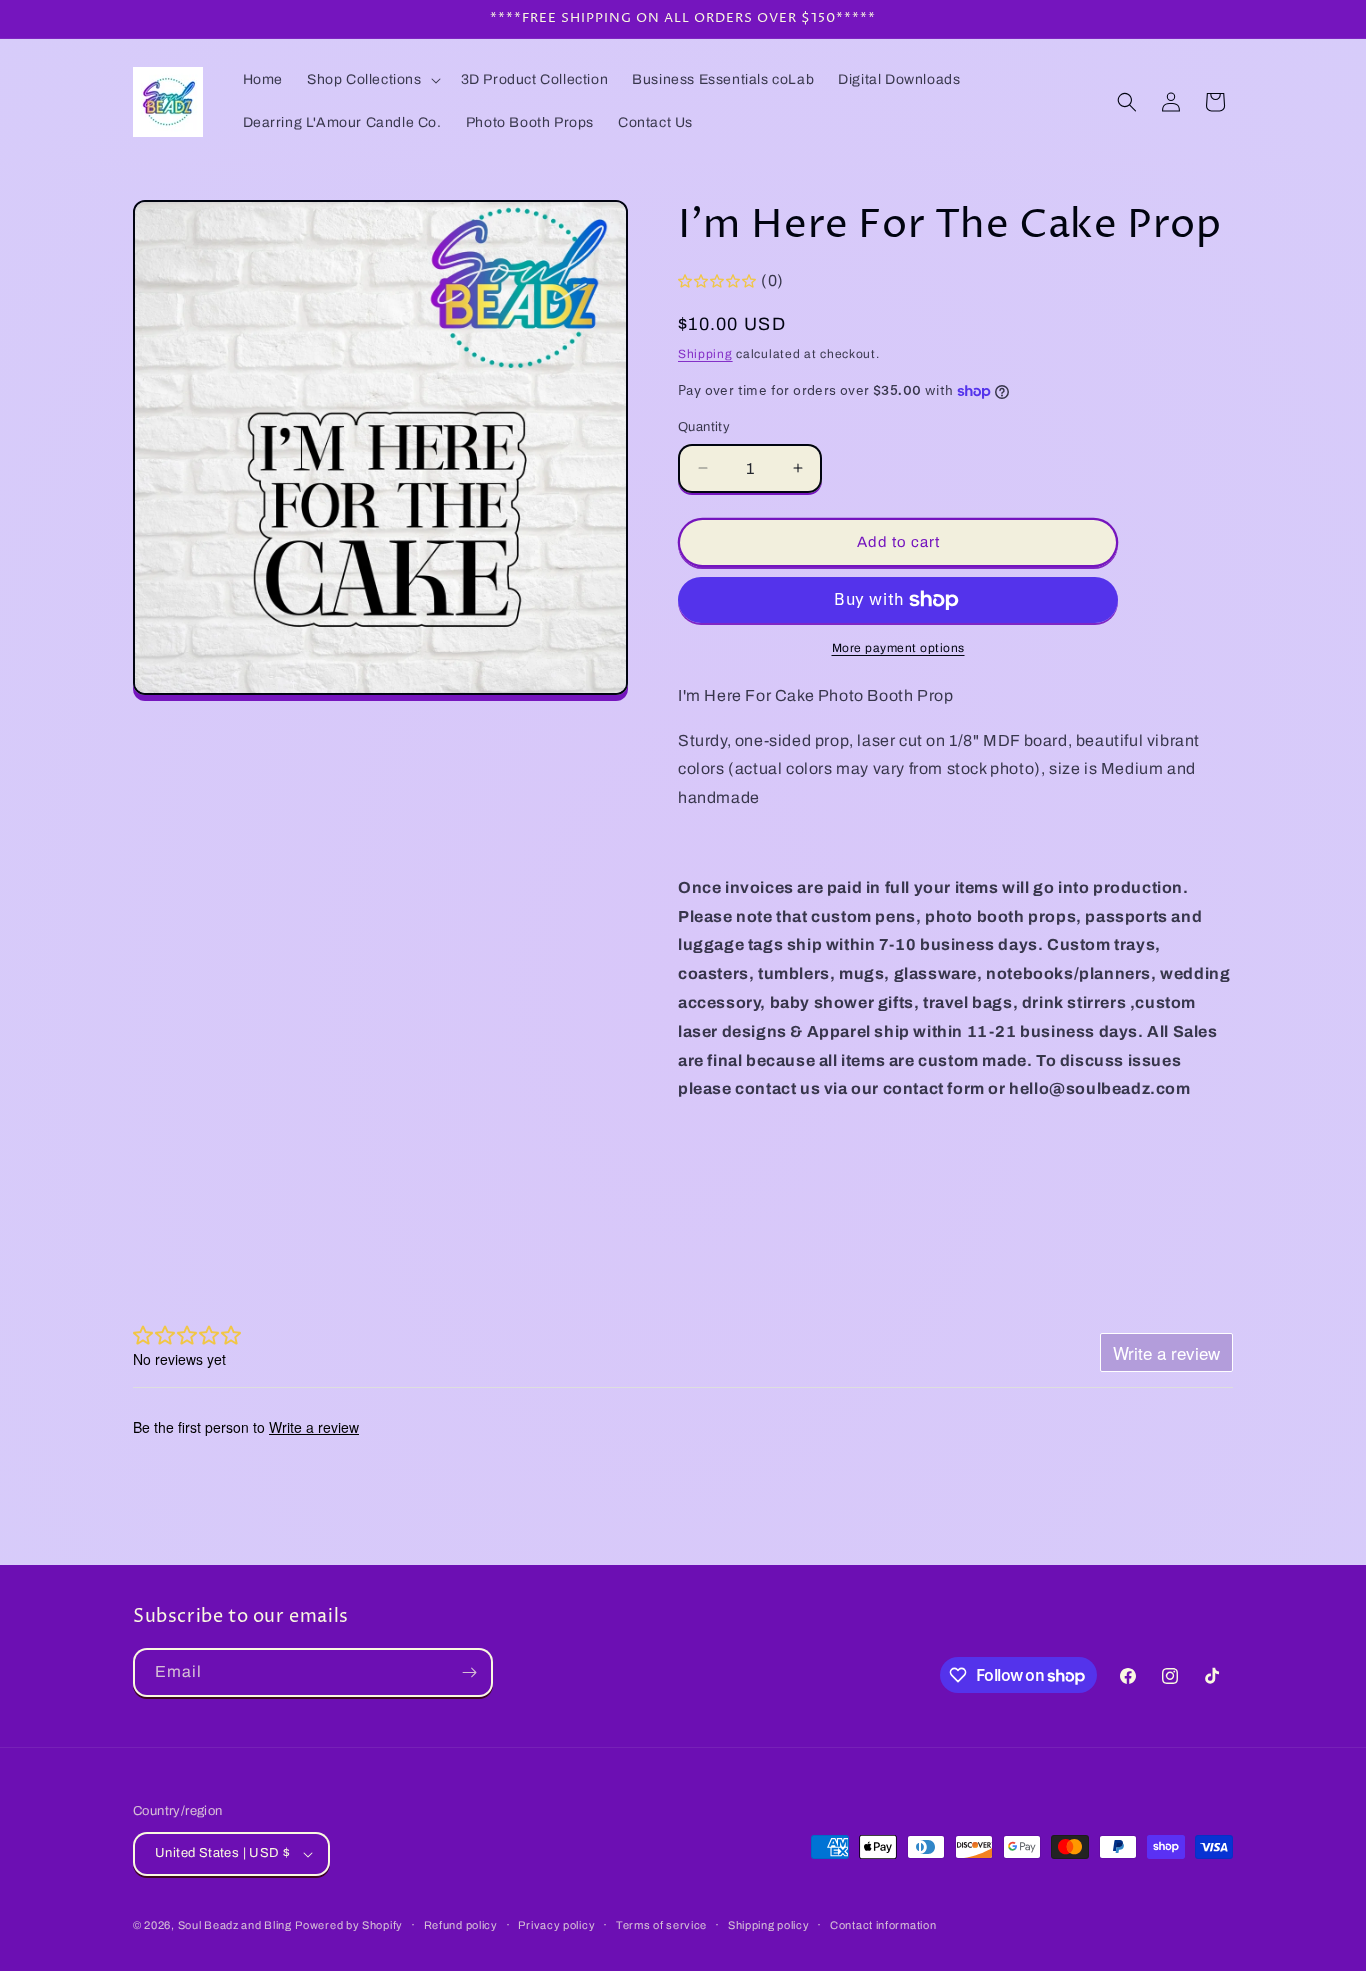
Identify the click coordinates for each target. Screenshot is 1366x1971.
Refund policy (461, 1925)
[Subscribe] (469, 1672)
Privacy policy (556, 1925)
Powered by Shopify (349, 1925)
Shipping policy (769, 1925)
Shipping (705, 354)
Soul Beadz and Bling (235, 1925)
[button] (372, 80)
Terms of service (661, 1925)
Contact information (883, 1925)
